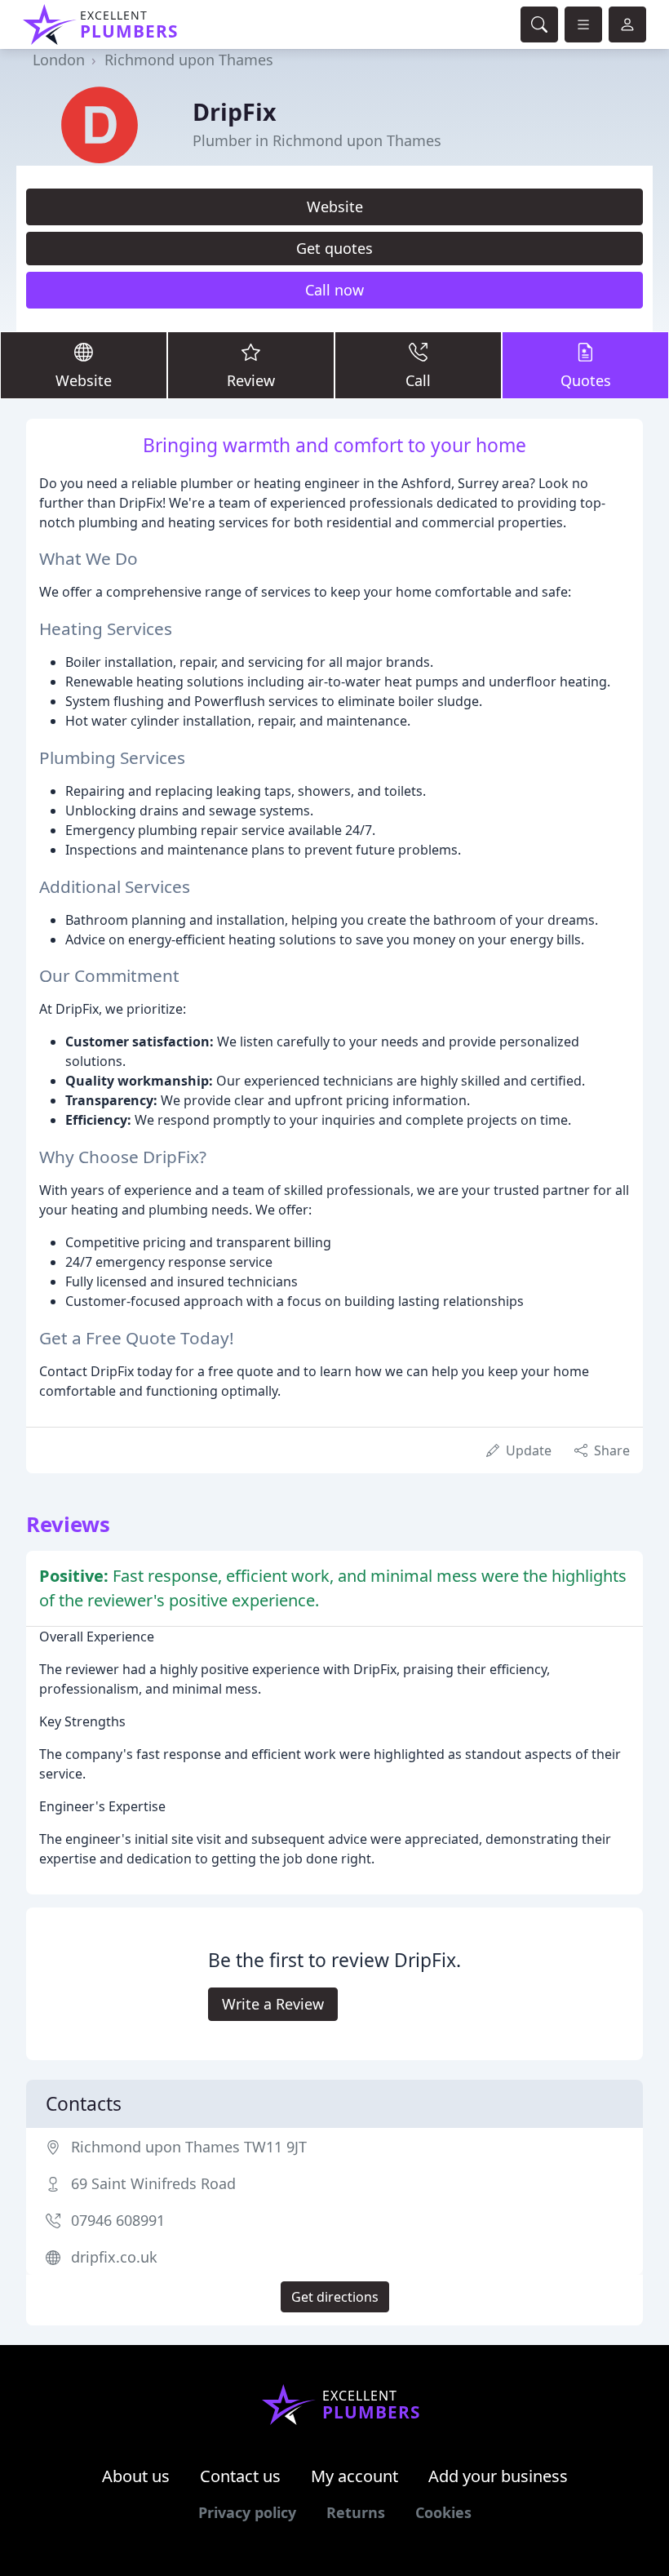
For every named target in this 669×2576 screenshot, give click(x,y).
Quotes (586, 380)
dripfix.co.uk (114, 2257)
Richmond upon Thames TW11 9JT (189, 2147)
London (59, 60)
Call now (334, 290)
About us (136, 2476)
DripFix (235, 111)
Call (418, 380)
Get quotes (334, 248)
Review (251, 380)
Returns (356, 2512)
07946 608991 (118, 2220)
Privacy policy (247, 2512)
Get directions (335, 2297)
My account (354, 2476)
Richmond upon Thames (189, 60)
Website (335, 207)
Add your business (498, 2476)
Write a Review (273, 2004)
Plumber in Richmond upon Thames (317, 140)
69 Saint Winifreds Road (153, 2183)
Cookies (443, 2512)
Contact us (240, 2476)
